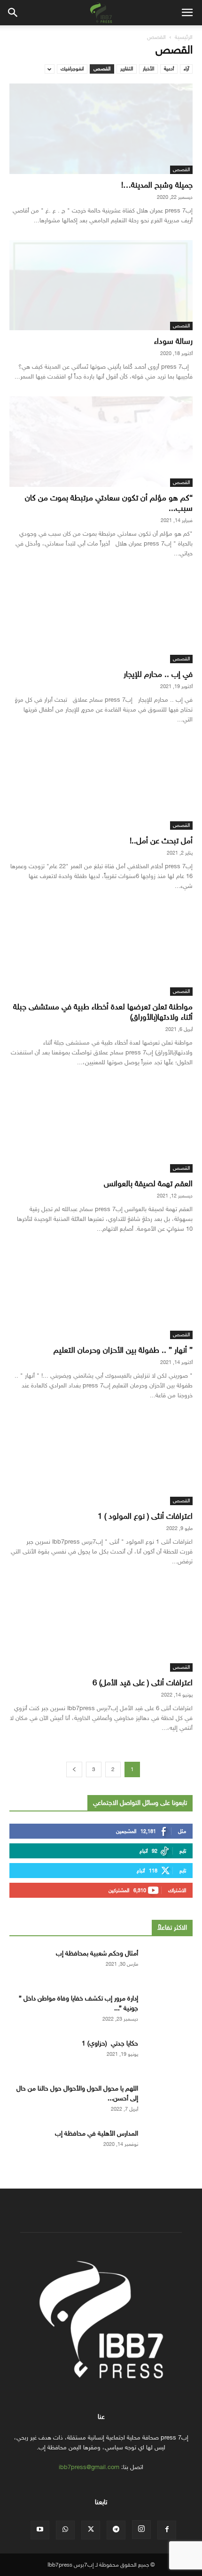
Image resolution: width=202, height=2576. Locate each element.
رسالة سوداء (173, 341)
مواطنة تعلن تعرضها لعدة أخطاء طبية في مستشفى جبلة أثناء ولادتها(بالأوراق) (103, 1012)
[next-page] (74, 1769)
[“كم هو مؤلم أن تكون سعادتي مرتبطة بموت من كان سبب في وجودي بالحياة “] (101, 442)
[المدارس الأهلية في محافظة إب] (169, 2145)
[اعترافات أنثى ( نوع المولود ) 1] (101, 1460)
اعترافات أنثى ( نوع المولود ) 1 (145, 1516)
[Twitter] (91, 2530)
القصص (102, 69)
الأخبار (148, 69)
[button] (187, 13)
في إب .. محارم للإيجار (158, 674)
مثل (182, 1831)
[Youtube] (40, 2530)
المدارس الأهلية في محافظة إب (97, 2133)
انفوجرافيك (72, 69)
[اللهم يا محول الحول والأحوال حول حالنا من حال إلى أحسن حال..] (169, 2100)
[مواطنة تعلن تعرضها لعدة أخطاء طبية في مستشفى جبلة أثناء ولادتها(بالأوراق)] (101, 951)
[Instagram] (141, 2530)
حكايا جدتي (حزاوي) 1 (110, 2043)
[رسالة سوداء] (101, 285)
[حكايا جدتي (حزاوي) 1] (169, 2055)
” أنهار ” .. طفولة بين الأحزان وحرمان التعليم (123, 1350)
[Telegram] (116, 2530)
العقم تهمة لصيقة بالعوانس (148, 1184)
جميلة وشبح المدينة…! (157, 185)
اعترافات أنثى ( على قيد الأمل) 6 (143, 1683)
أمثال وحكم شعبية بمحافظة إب (97, 1953)
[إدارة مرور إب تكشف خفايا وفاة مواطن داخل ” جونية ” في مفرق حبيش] (169, 2010)
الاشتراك (177, 1890)
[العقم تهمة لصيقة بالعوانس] (101, 1127)
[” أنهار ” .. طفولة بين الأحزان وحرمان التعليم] (101, 1294)
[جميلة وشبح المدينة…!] (101, 129)
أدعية (169, 69)
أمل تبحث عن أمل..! (161, 841)
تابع (183, 1851)
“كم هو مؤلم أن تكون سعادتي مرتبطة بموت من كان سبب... (109, 503)
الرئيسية (184, 37)
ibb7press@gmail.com (89, 2467)
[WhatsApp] (65, 2530)
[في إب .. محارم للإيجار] (101, 618)
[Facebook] (167, 2530)
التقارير (127, 69)
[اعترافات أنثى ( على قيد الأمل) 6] (101, 1626)
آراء (186, 69)
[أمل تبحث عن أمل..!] (101, 784)
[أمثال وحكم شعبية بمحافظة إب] (169, 1965)
